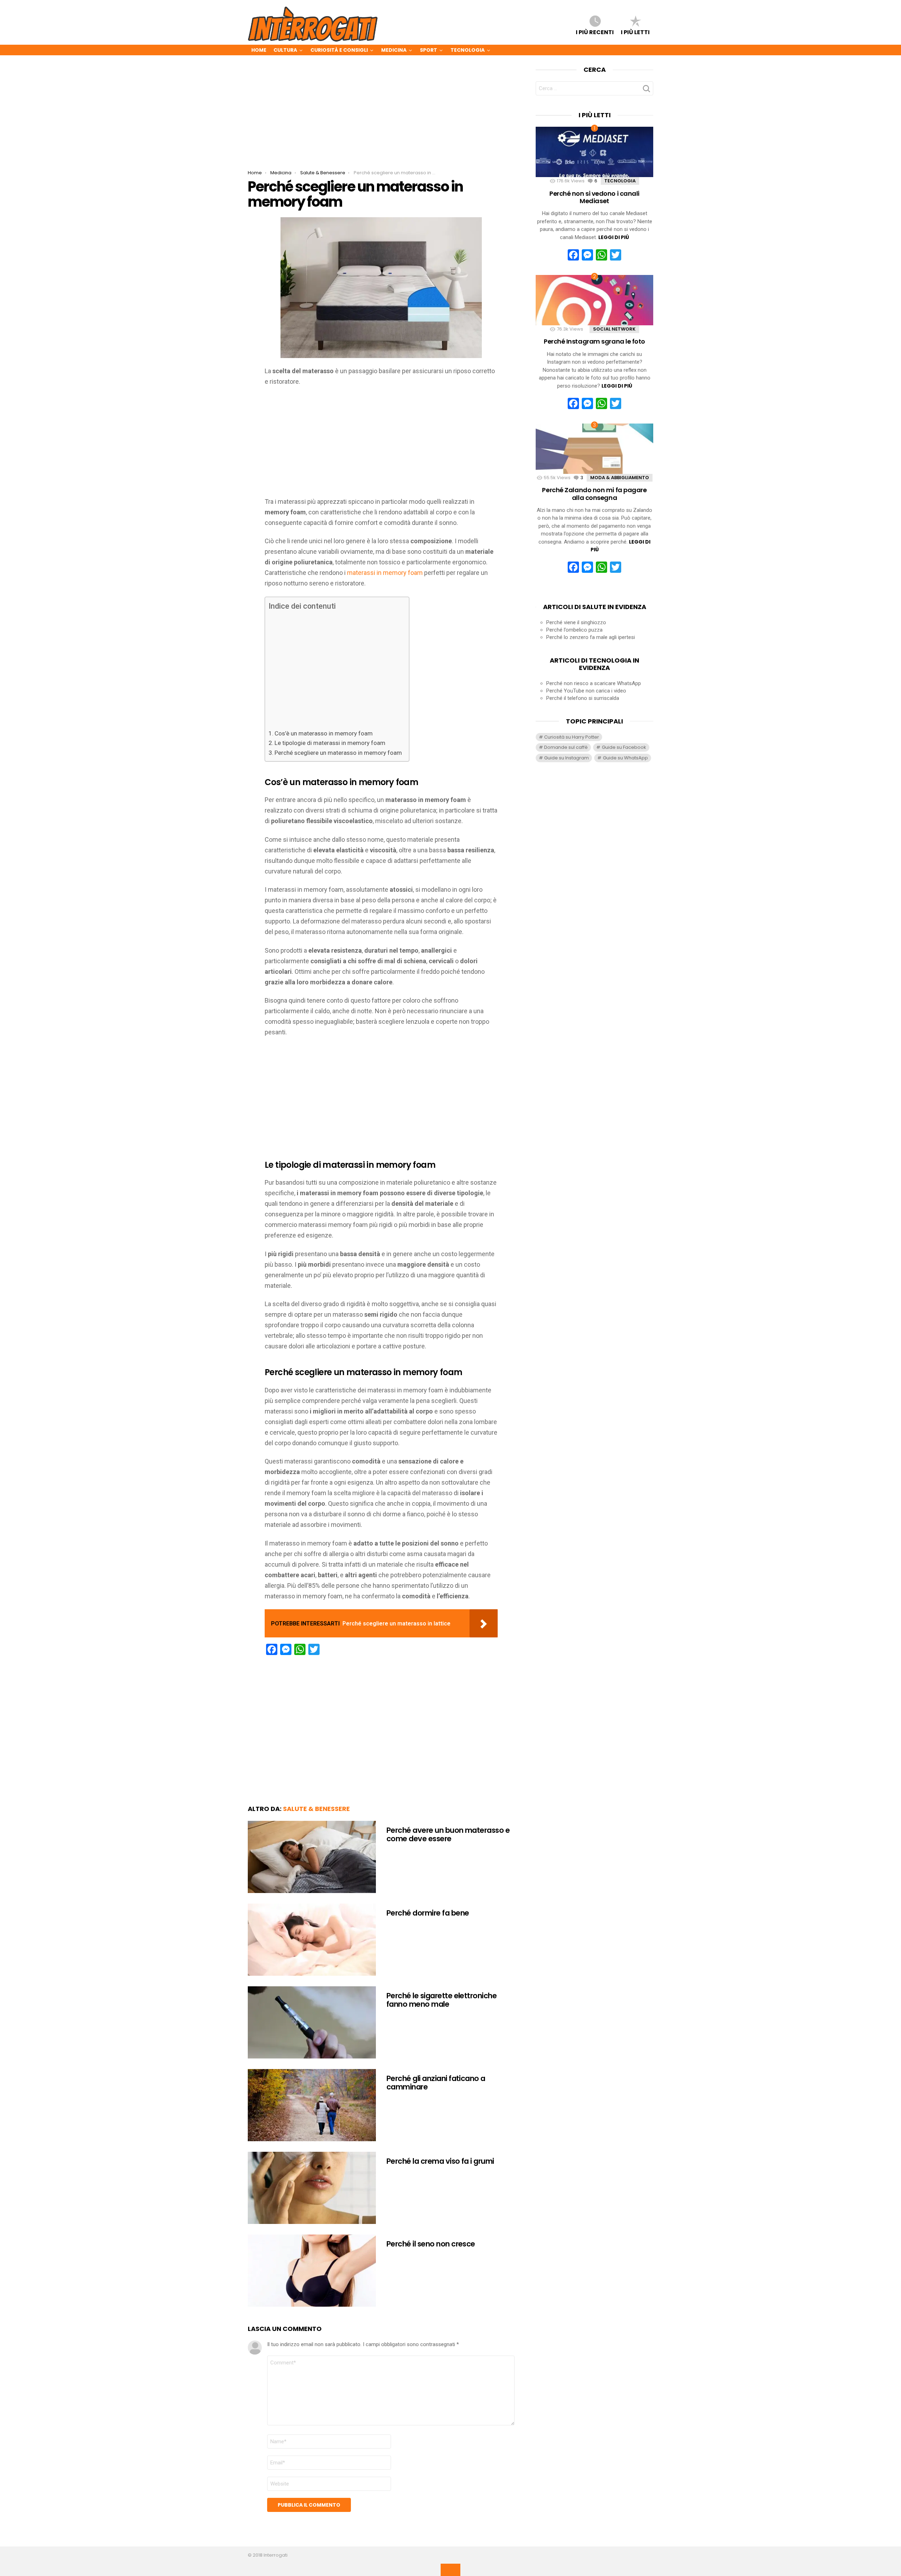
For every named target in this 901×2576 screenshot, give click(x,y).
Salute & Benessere (316, 1809)
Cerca (646, 90)
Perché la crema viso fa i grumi (440, 2161)
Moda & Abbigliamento (620, 478)
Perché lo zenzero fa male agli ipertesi (591, 637)
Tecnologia (468, 50)
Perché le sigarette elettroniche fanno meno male (442, 2000)
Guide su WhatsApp (625, 758)
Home (259, 50)
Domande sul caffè (566, 747)
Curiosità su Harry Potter (572, 737)
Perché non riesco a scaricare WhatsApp (594, 683)
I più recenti (595, 32)
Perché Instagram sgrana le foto (594, 341)
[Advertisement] (381, 118)
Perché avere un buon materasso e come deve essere (448, 1834)
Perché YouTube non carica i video (586, 691)
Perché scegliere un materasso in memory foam (338, 753)
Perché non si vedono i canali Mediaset (594, 197)
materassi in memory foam (385, 573)
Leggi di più (614, 237)
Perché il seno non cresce (431, 2244)
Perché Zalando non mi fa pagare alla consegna (594, 494)
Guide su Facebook (624, 747)
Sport (429, 50)
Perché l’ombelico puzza (574, 630)
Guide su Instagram (566, 758)
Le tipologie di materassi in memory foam (330, 743)
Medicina (394, 50)
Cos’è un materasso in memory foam (324, 733)
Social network (614, 329)
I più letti (635, 32)
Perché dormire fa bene (428, 1913)
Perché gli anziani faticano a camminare (436, 2083)
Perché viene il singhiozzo (576, 622)
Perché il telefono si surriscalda (583, 698)
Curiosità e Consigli (339, 50)
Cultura (285, 50)
